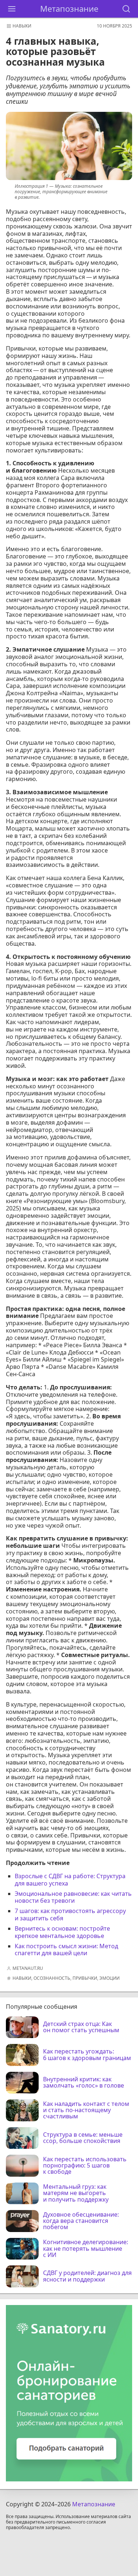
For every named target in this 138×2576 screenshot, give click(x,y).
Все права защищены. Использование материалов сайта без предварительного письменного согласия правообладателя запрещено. (68, 2522)
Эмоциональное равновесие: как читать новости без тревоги (73, 1897)
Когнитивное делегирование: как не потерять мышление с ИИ (86, 2249)
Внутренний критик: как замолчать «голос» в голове (84, 2083)
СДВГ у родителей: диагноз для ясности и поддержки (87, 2276)
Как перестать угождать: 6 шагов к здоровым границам (87, 2055)
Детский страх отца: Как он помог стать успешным (81, 2027)
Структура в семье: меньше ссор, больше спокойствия (83, 2138)
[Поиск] (126, 9)
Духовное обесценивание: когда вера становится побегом (81, 2221)
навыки (22, 26)
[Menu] (12, 9)
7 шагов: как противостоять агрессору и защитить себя (70, 1914)
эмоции (109, 1978)
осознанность (52, 1978)
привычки (85, 1978)
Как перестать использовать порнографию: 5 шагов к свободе (85, 2166)
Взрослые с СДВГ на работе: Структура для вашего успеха (70, 1880)
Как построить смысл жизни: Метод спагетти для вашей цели (66, 1950)
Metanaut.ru (28, 1968)
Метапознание (69, 9)
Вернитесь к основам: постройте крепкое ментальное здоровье (62, 1932)
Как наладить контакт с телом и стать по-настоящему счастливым (86, 2110)
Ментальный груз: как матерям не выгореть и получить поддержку (76, 2193)
